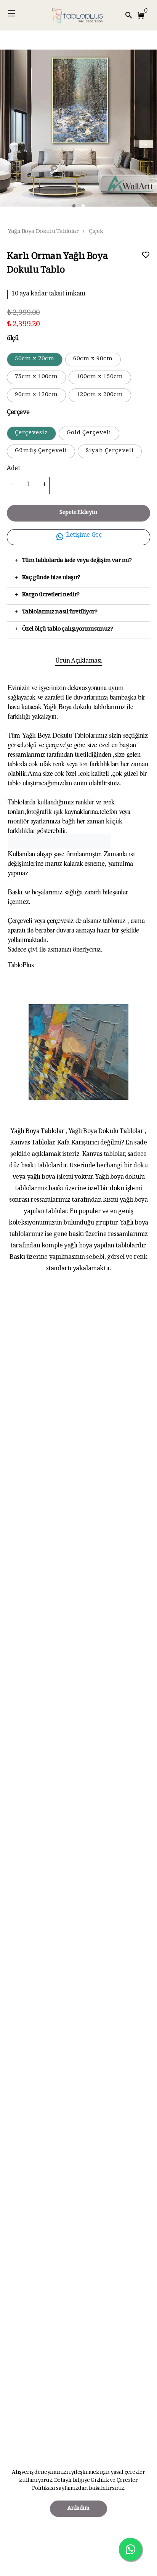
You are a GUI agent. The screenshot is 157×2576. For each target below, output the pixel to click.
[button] (143, 15)
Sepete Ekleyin (78, 513)
